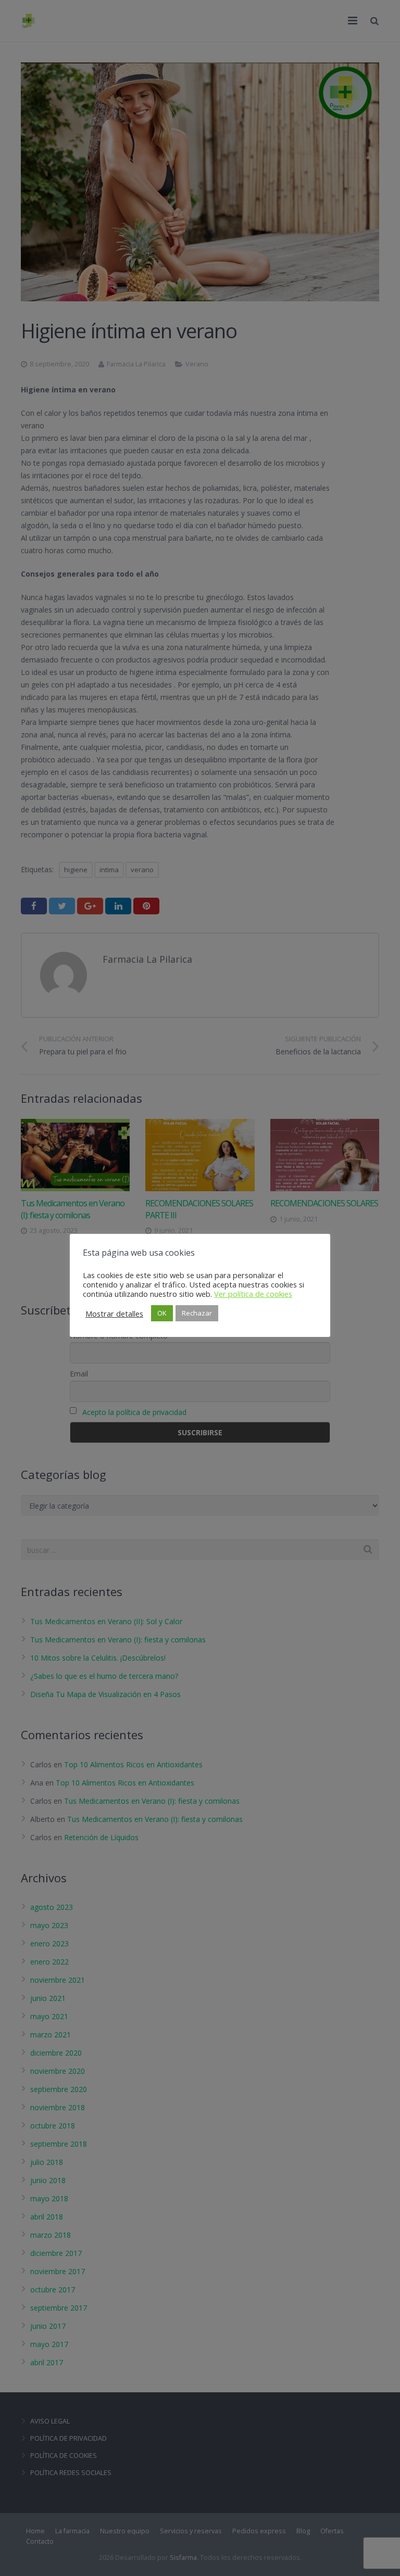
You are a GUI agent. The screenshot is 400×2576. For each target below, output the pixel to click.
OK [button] (162, 1313)
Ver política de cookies (253, 1294)
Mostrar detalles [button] (114, 1313)
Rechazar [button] (197, 1313)
